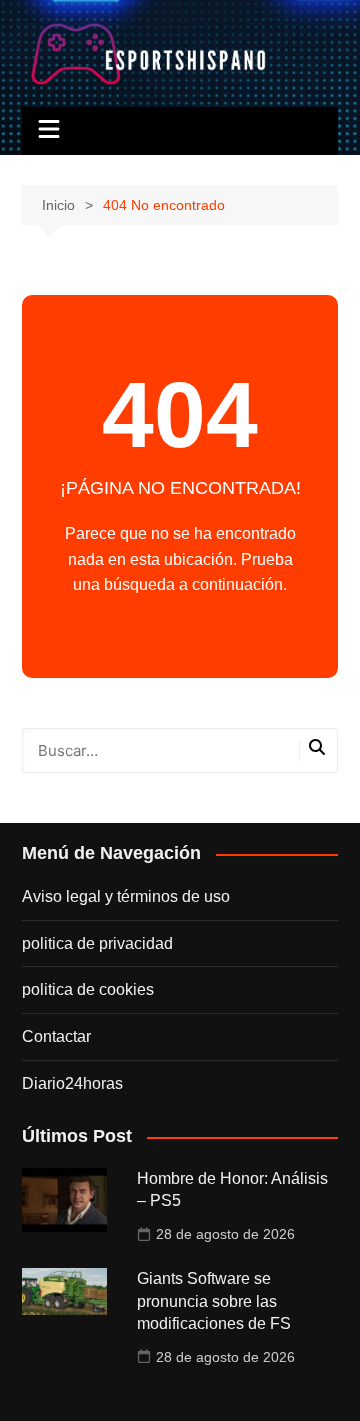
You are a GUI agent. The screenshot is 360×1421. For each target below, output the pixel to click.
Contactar (56, 1036)
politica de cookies (88, 989)
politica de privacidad (97, 943)
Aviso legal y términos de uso (126, 896)
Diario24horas (72, 1083)
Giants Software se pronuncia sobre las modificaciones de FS (214, 1301)
